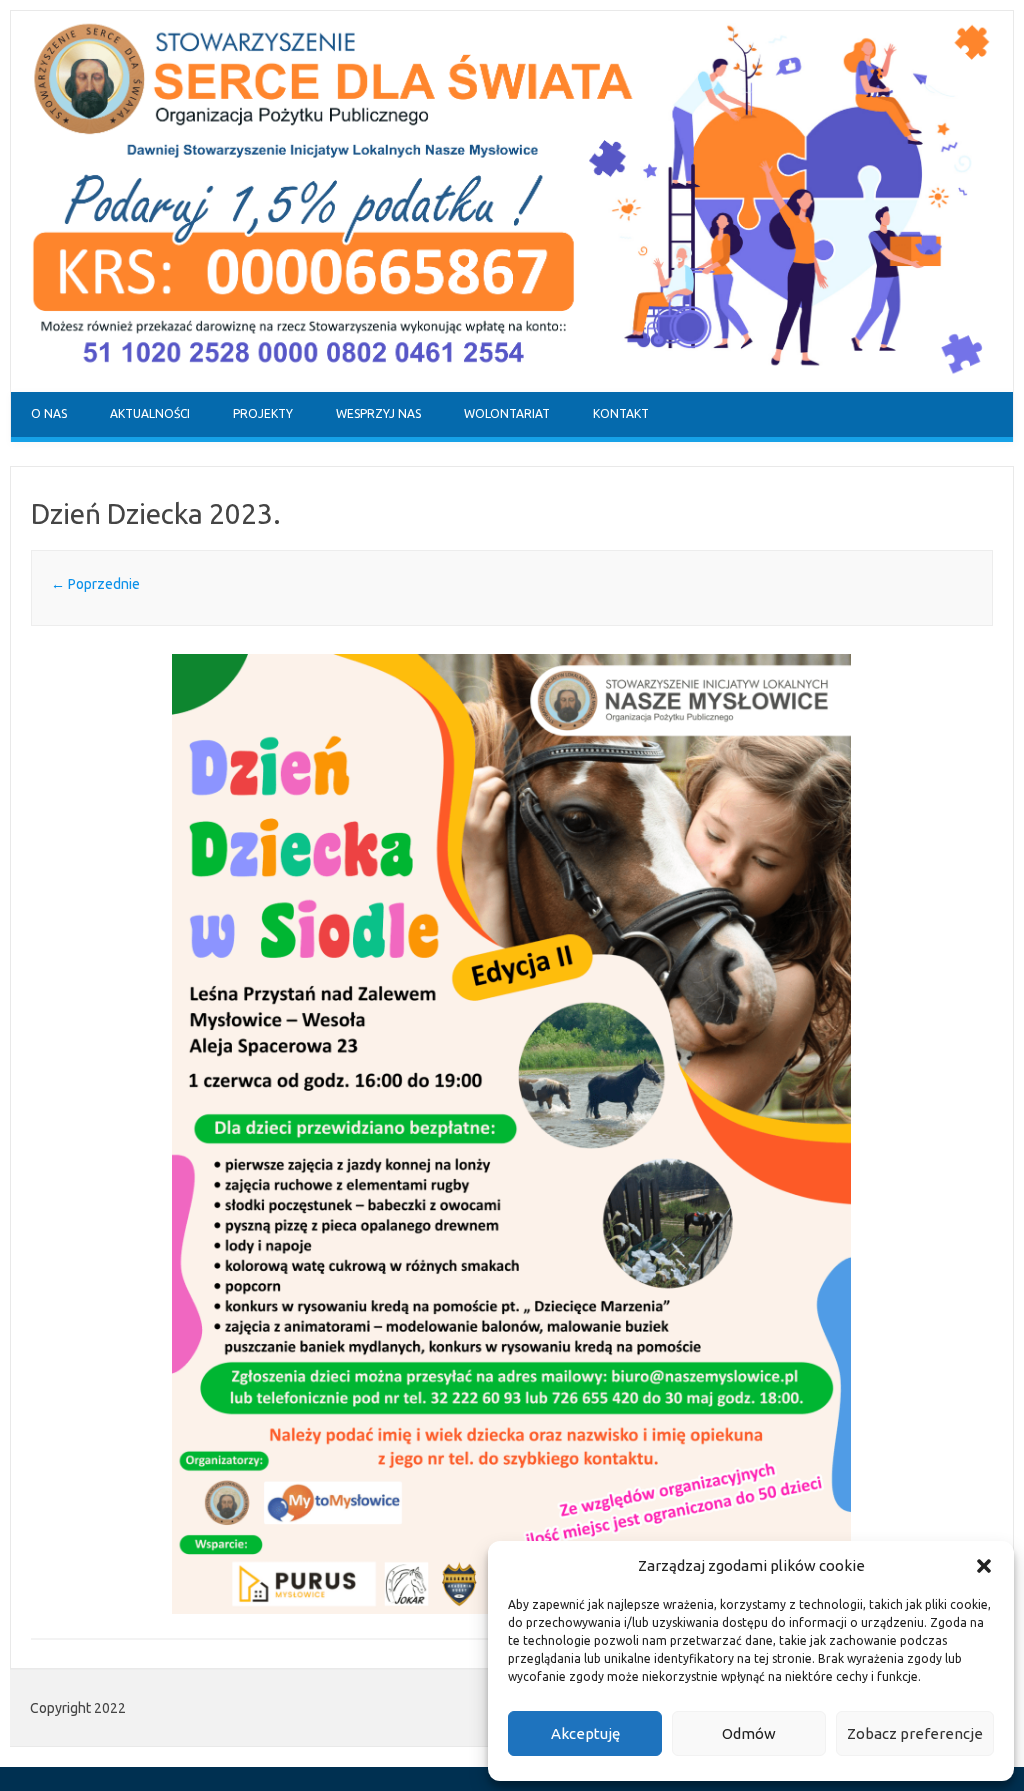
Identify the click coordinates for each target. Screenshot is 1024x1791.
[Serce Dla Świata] (512, 387)
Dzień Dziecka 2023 (152, 513)
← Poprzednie (95, 584)
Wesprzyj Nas (378, 413)
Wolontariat (507, 413)
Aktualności (150, 413)
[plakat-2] (512, 1134)
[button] (984, 1566)
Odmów (749, 1733)
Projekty (263, 413)
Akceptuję (585, 1733)
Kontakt (621, 413)
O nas (49, 413)
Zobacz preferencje (915, 1733)
